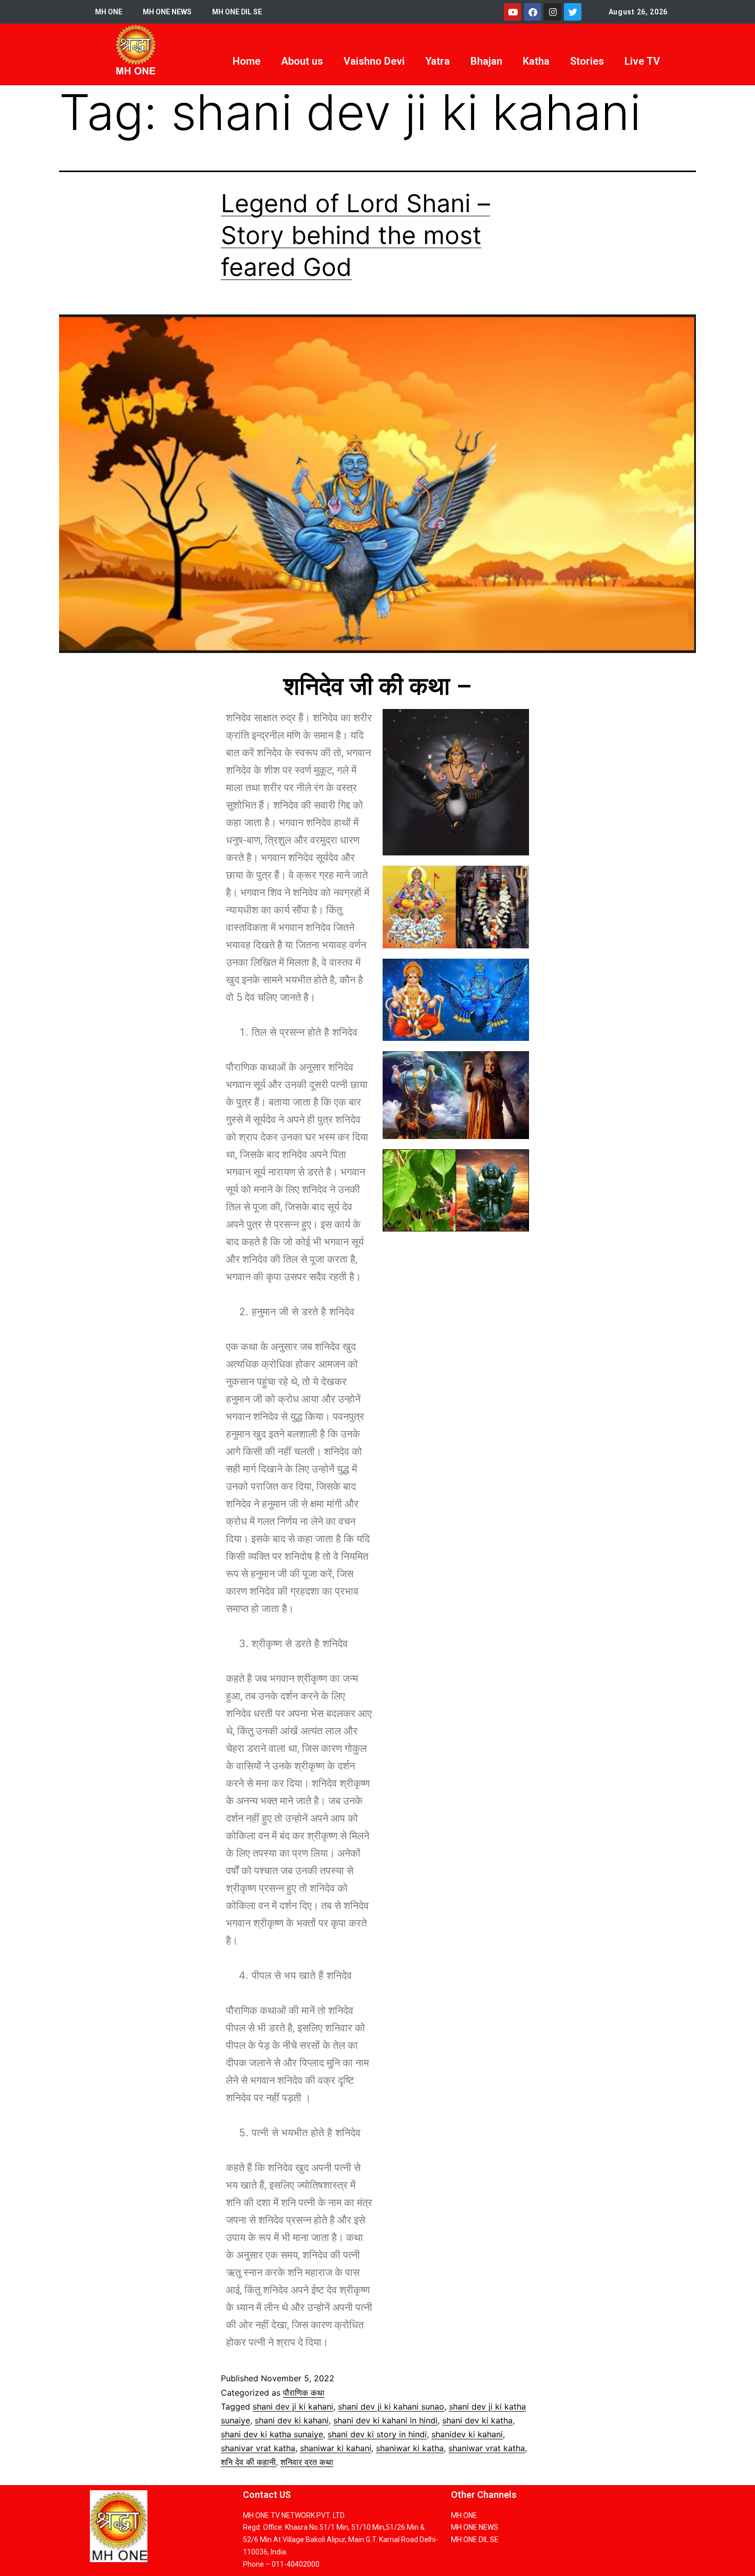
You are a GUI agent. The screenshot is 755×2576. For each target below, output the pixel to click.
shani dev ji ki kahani (293, 2406)
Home (247, 61)
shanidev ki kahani (467, 2434)
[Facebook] (533, 12)
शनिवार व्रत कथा (307, 2462)
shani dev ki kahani (292, 2420)
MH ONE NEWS (167, 12)
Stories (587, 61)
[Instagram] (553, 12)
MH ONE (109, 12)
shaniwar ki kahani (336, 2448)
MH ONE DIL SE (237, 12)
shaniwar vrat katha (487, 2448)
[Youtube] (513, 12)
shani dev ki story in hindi (377, 2434)
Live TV (642, 61)
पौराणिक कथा (304, 2393)
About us (302, 61)
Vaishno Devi (374, 61)
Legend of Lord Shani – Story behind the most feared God (355, 235)
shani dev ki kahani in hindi (385, 2420)
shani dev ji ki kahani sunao (391, 2406)
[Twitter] (573, 12)
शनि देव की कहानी (248, 2462)
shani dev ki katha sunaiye (272, 2434)
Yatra (438, 61)
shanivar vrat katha (258, 2448)
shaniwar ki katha (410, 2448)
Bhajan (486, 61)
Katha (536, 61)
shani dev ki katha (477, 2420)
